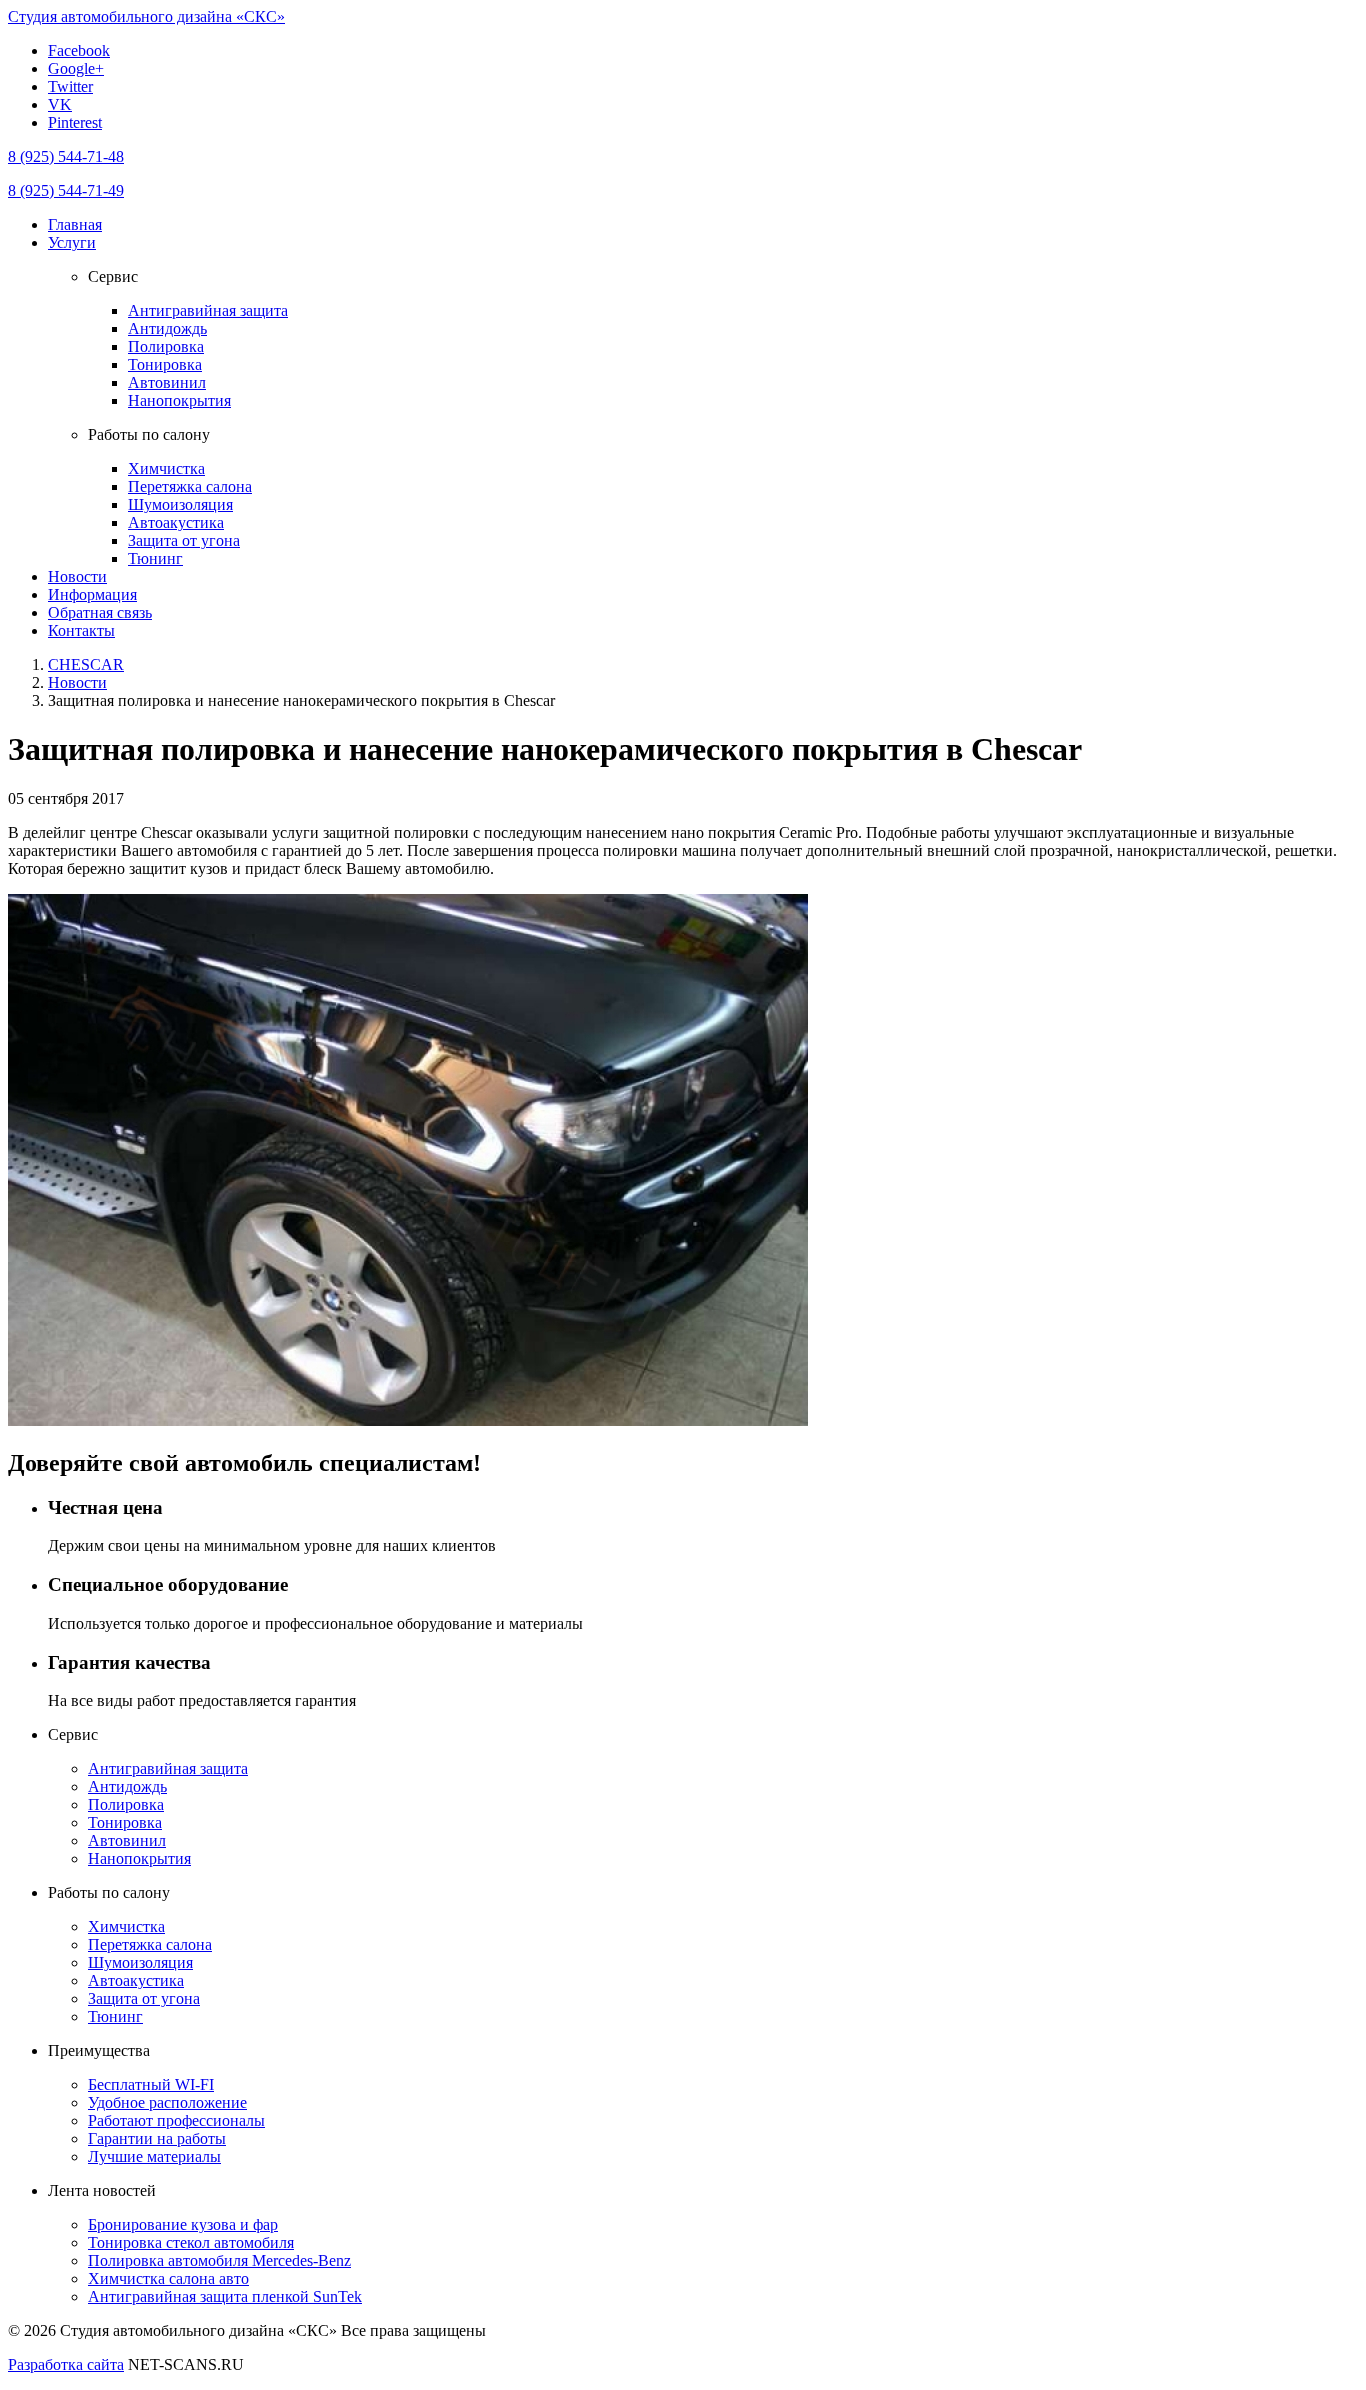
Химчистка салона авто (168, 2278)
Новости (77, 576)
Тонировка (165, 364)
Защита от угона (184, 540)
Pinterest (75, 122)
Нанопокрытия (179, 400)
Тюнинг (155, 558)
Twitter (70, 86)
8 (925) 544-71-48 (66, 156)
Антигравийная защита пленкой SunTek (225, 2296)
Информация (92, 594)
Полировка (166, 346)
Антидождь (167, 328)
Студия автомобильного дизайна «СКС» (146, 16)
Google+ (76, 68)
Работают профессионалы (176, 2120)
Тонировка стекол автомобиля (191, 2242)
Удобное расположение (167, 2102)
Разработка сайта (66, 2364)
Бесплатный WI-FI (151, 2084)
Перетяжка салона (190, 486)
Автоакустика (176, 522)
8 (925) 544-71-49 (66, 190)
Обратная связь (100, 612)
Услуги (72, 242)
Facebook (79, 50)
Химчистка (166, 468)
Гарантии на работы (157, 2138)
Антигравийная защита (208, 310)
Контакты (81, 630)
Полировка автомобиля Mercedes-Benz (219, 2260)
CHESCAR (86, 664)
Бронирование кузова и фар (183, 2224)
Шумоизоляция (180, 504)
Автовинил (167, 382)
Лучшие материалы (154, 2156)
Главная (75, 224)
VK (60, 104)
